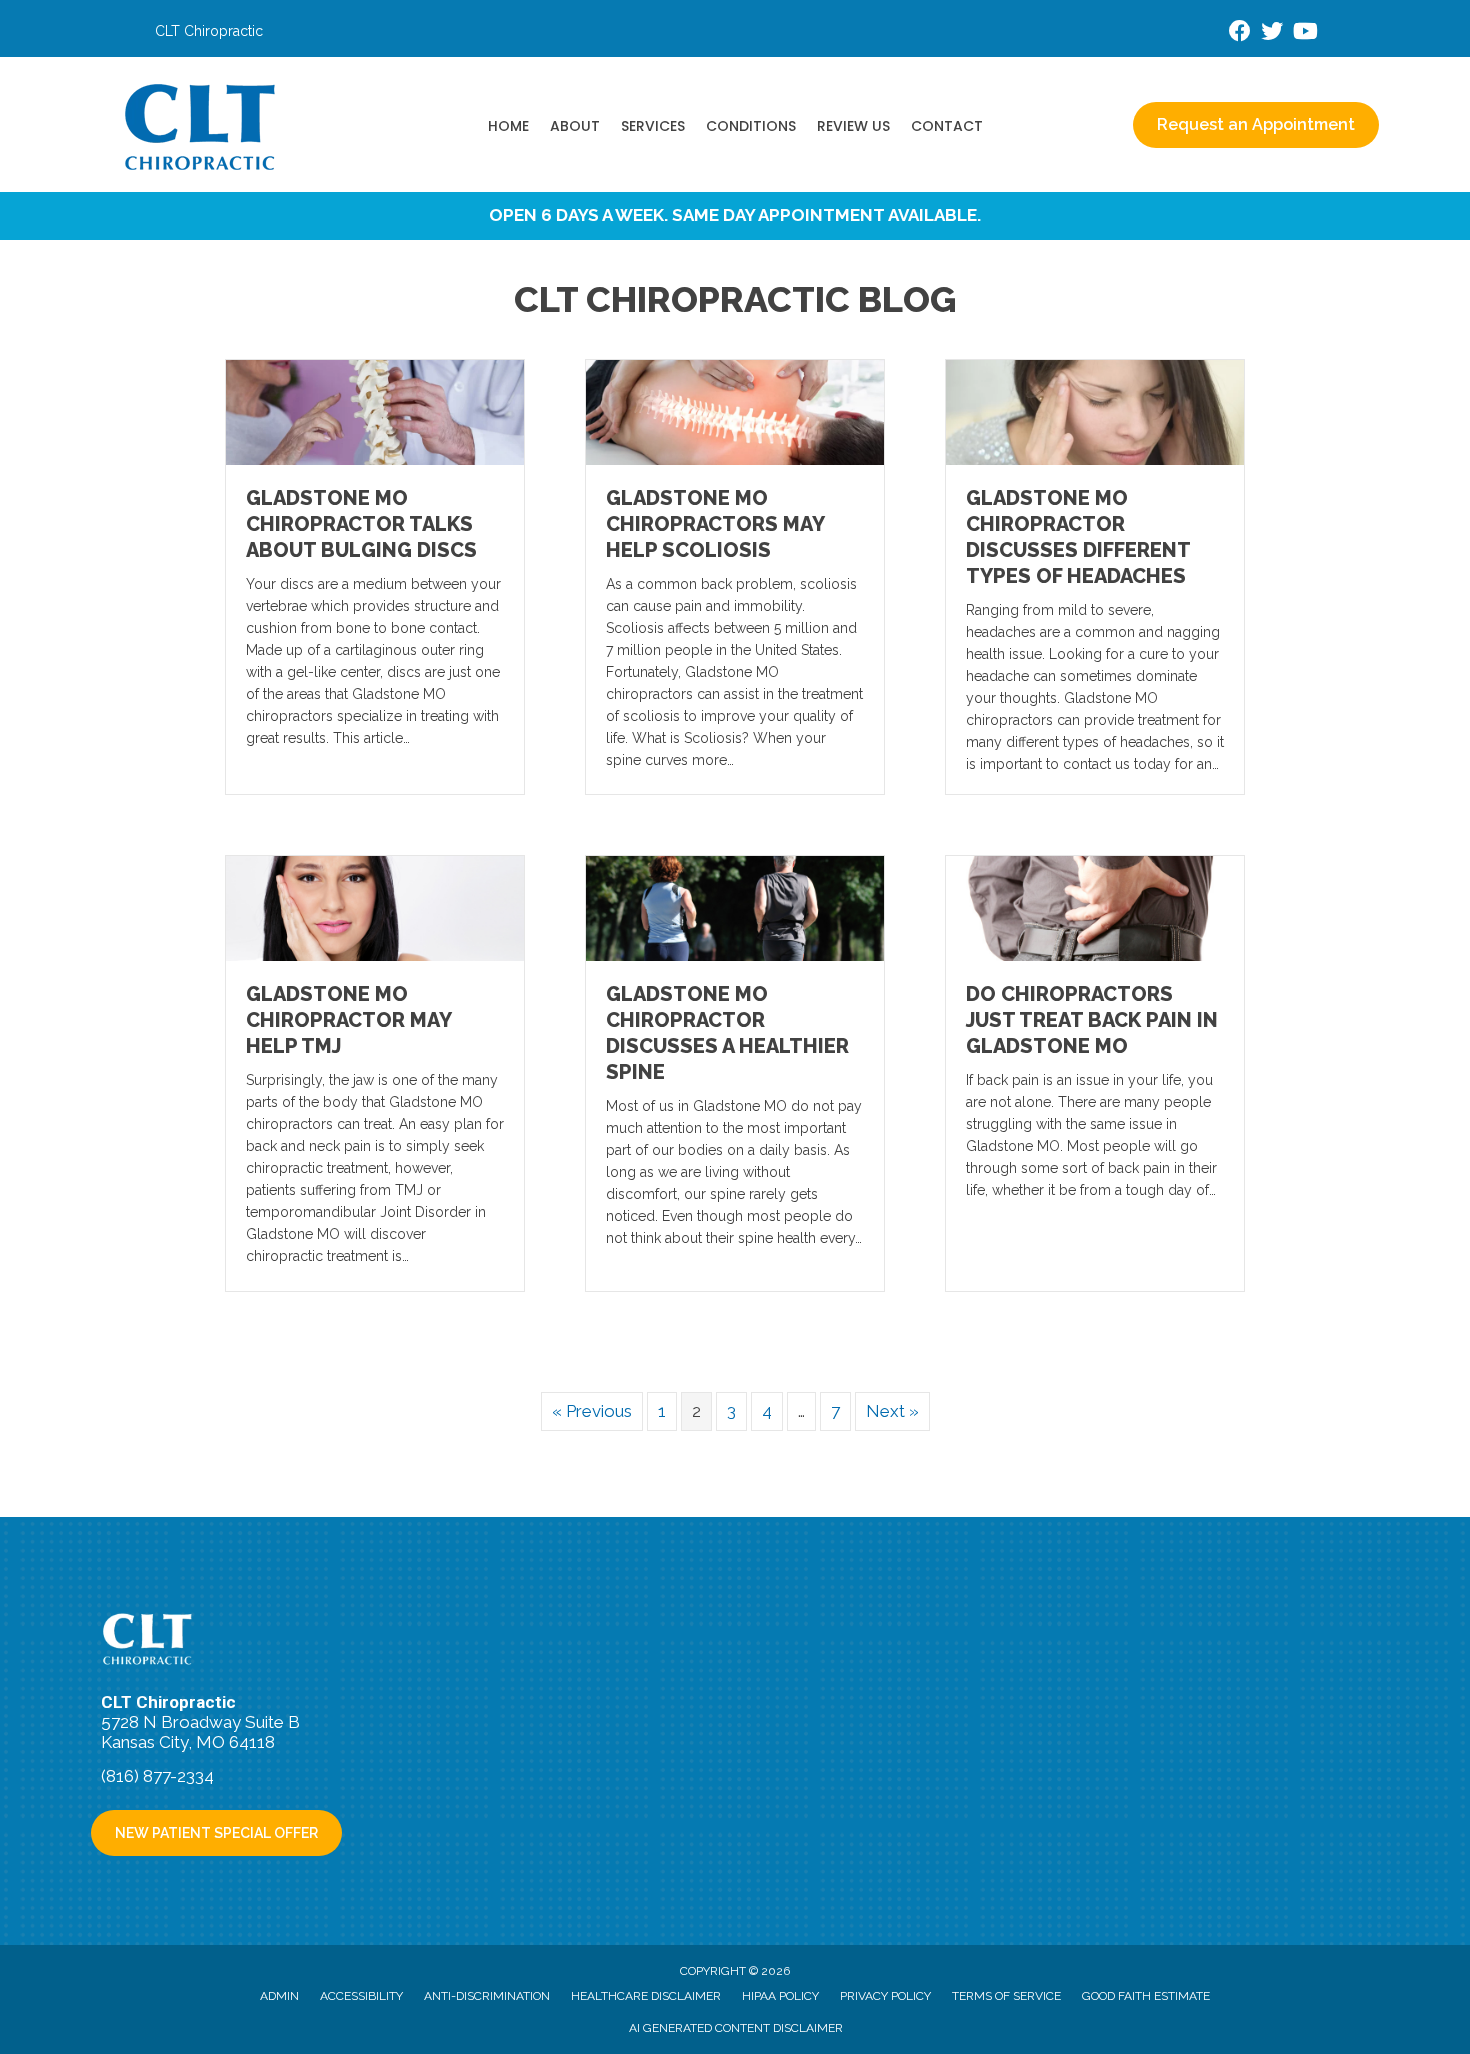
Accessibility (361, 1996)
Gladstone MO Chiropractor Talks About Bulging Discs (361, 524)
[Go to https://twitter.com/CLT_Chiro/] (1272, 33)
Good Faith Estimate (1146, 1996)
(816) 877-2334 (157, 1776)
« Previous (592, 1411)
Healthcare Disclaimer (646, 1996)
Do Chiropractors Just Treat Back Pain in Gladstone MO (1092, 1020)
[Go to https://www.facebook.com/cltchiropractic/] (1240, 33)
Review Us (853, 126)
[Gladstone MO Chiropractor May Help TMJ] (375, 907)
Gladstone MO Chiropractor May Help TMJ (348, 1020)
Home (508, 126)
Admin (279, 1996)
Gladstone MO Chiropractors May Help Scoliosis (715, 524)
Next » (892, 1411)
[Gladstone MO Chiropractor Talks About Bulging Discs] (375, 411)
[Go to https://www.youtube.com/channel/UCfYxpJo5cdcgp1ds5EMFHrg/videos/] (1304, 33)
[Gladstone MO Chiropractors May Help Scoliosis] (735, 411)
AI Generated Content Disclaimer (736, 2028)
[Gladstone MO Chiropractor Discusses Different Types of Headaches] (1095, 411)
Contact (947, 126)
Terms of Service (1006, 1996)
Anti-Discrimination (487, 1996)
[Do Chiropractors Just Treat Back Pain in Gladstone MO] (1095, 907)
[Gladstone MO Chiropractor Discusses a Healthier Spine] (735, 907)
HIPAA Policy (780, 1996)
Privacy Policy (885, 1996)
